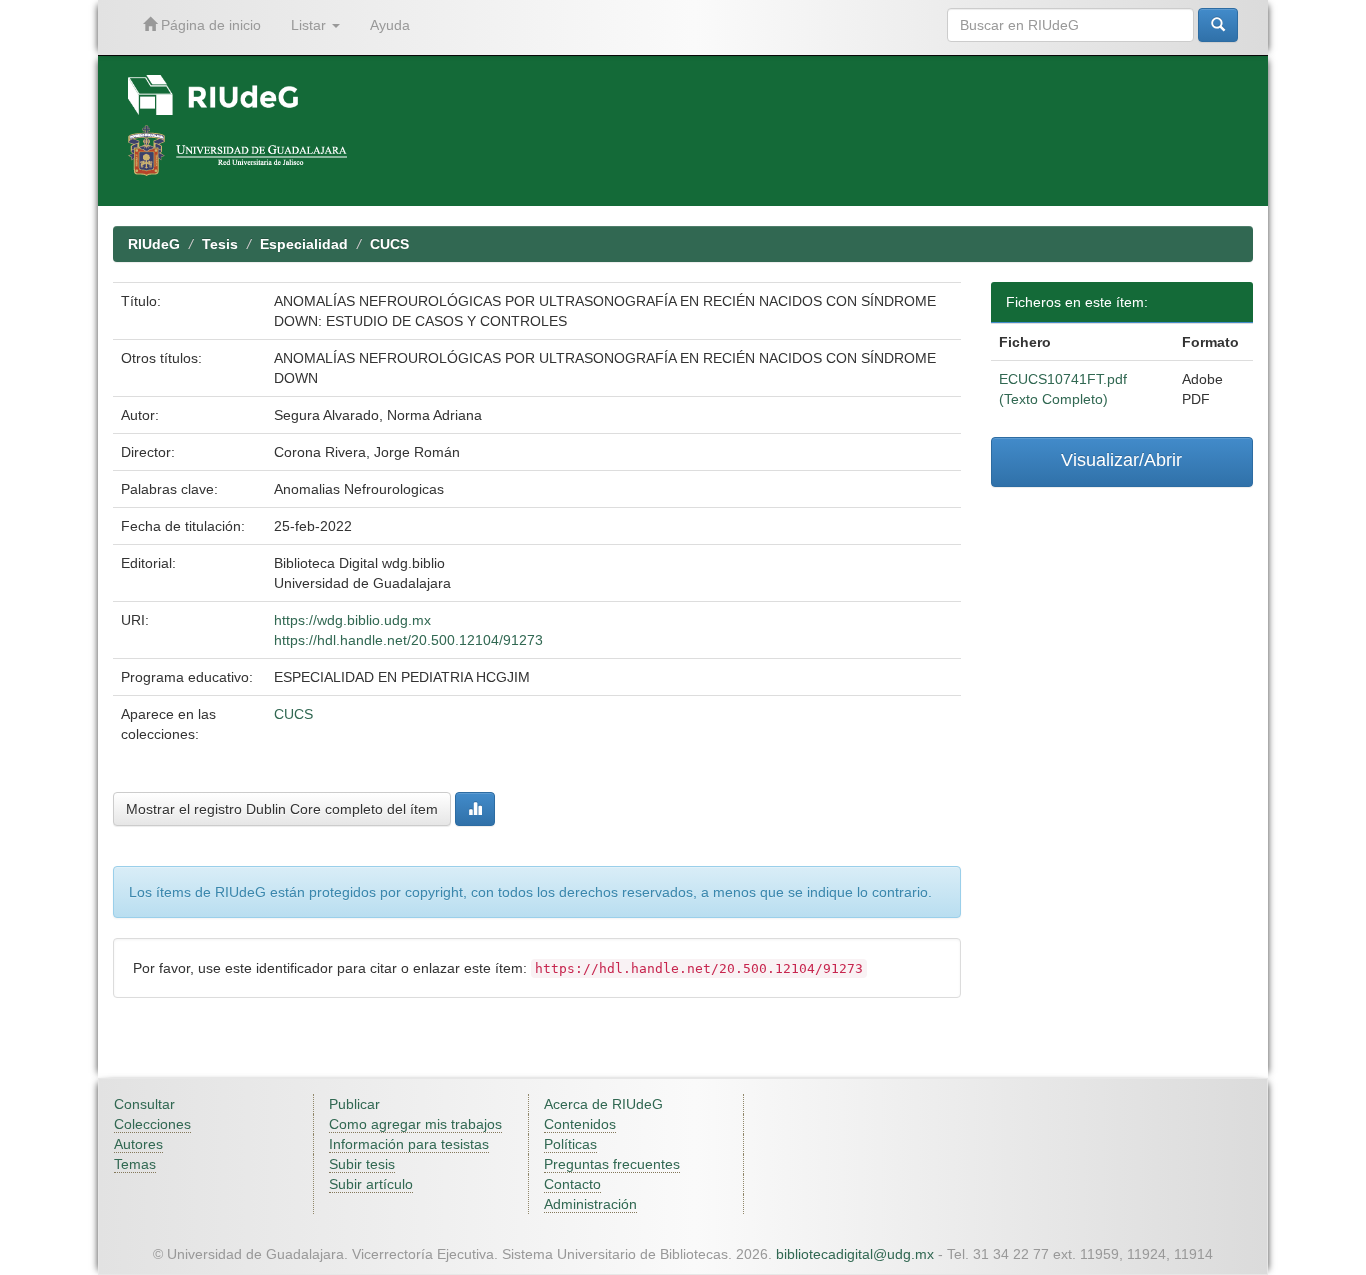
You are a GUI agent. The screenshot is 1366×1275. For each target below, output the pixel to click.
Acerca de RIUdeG (603, 1104)
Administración (590, 1204)
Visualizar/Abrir (1121, 460)
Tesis (220, 244)
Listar (310, 25)
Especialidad (304, 244)
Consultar (144, 1104)
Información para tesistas (409, 1144)
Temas (135, 1164)
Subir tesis (362, 1164)
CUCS (389, 244)
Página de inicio (209, 25)
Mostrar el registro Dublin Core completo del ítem (282, 809)
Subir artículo (371, 1184)
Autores (138, 1144)
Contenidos (580, 1124)
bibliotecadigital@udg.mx (855, 1254)
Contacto (572, 1184)
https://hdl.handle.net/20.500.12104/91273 (408, 640)
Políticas (570, 1144)
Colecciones (152, 1124)
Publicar (354, 1104)
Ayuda (390, 25)
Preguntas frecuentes (612, 1164)
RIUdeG (154, 244)
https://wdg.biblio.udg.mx (352, 620)
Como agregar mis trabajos (415, 1124)
